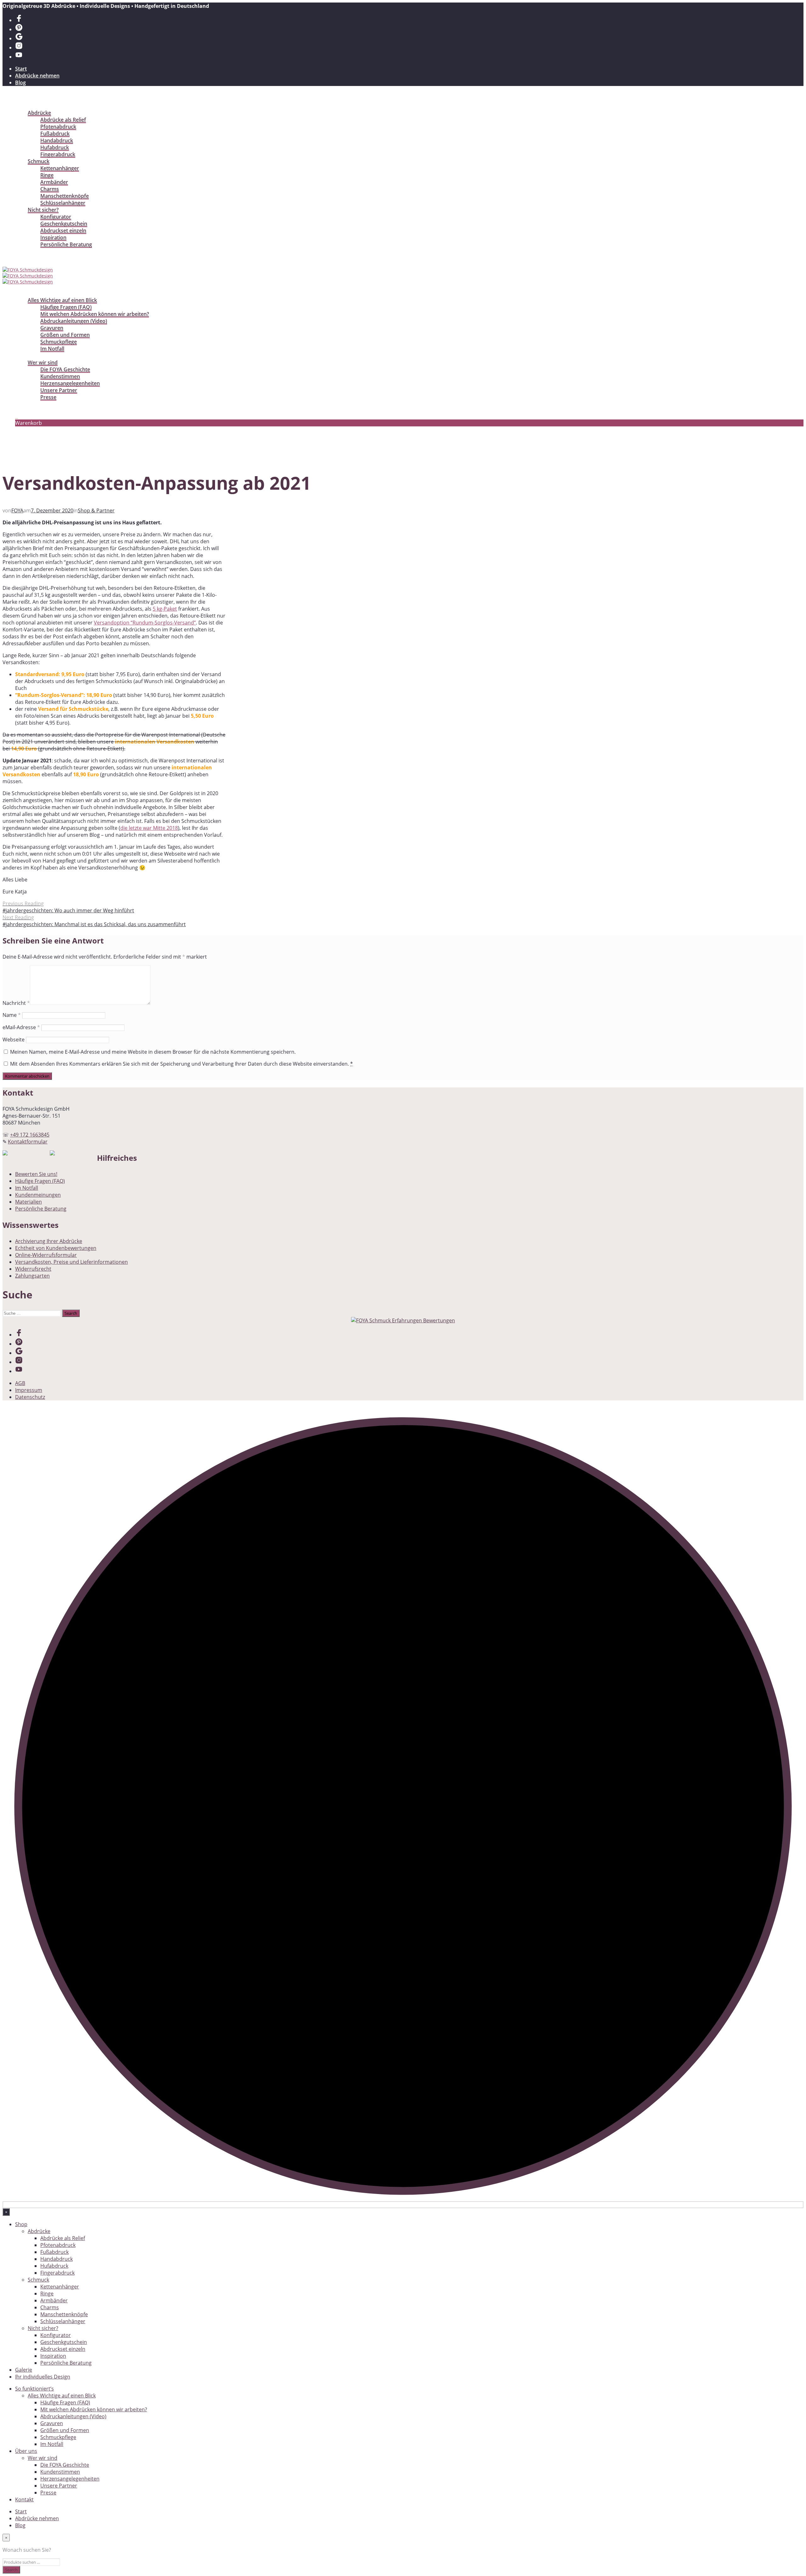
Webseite (14, 1040)
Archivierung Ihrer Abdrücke (49, 1241)
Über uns (26, 356)
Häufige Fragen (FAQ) (66, 307)
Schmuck (39, 161)
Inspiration (53, 237)
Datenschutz (30, 1397)
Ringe (47, 175)
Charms (50, 189)
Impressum (29, 1390)
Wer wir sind (43, 362)
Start (21, 69)
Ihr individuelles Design (43, 258)
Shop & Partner (96, 510)
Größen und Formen (65, 335)
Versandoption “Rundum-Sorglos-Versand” (145, 623)
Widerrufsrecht (33, 1269)
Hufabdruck (55, 147)
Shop (21, 106)
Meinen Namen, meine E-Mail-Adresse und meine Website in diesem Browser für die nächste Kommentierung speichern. (153, 1052)
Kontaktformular (28, 1142)
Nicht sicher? (43, 210)
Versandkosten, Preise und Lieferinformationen (71, 1262)
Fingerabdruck (58, 154)
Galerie (24, 251)
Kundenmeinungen (38, 1195)
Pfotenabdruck (58, 127)
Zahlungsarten (32, 1276)
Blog (20, 83)
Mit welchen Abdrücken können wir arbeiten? (95, 314)
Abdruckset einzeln (63, 231)
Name (12, 1015)
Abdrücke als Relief (63, 120)
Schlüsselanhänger (63, 203)
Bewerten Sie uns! (36, 1174)
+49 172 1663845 (30, 1135)
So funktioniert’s (35, 293)
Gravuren (52, 328)
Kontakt (25, 404)
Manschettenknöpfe (65, 196)
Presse (48, 397)
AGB (20, 1383)
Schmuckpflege (59, 342)
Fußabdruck (55, 134)
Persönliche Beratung (66, 244)
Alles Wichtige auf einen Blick (62, 300)
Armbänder (54, 182)
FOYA (17, 510)
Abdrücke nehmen (37, 76)
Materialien (28, 1202)
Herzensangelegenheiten (70, 383)
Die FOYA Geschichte (65, 369)
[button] (17, 416)
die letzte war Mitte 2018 (149, 828)
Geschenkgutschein (64, 224)
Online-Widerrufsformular (46, 1255)
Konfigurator (56, 217)
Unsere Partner (59, 390)
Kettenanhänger (60, 168)
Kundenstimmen (60, 376)
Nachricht (16, 1003)
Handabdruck (57, 140)
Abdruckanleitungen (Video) (74, 321)
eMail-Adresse (21, 1027)
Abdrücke (39, 113)
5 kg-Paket (165, 609)
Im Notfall (52, 349)
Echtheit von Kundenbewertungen (56, 1248)
